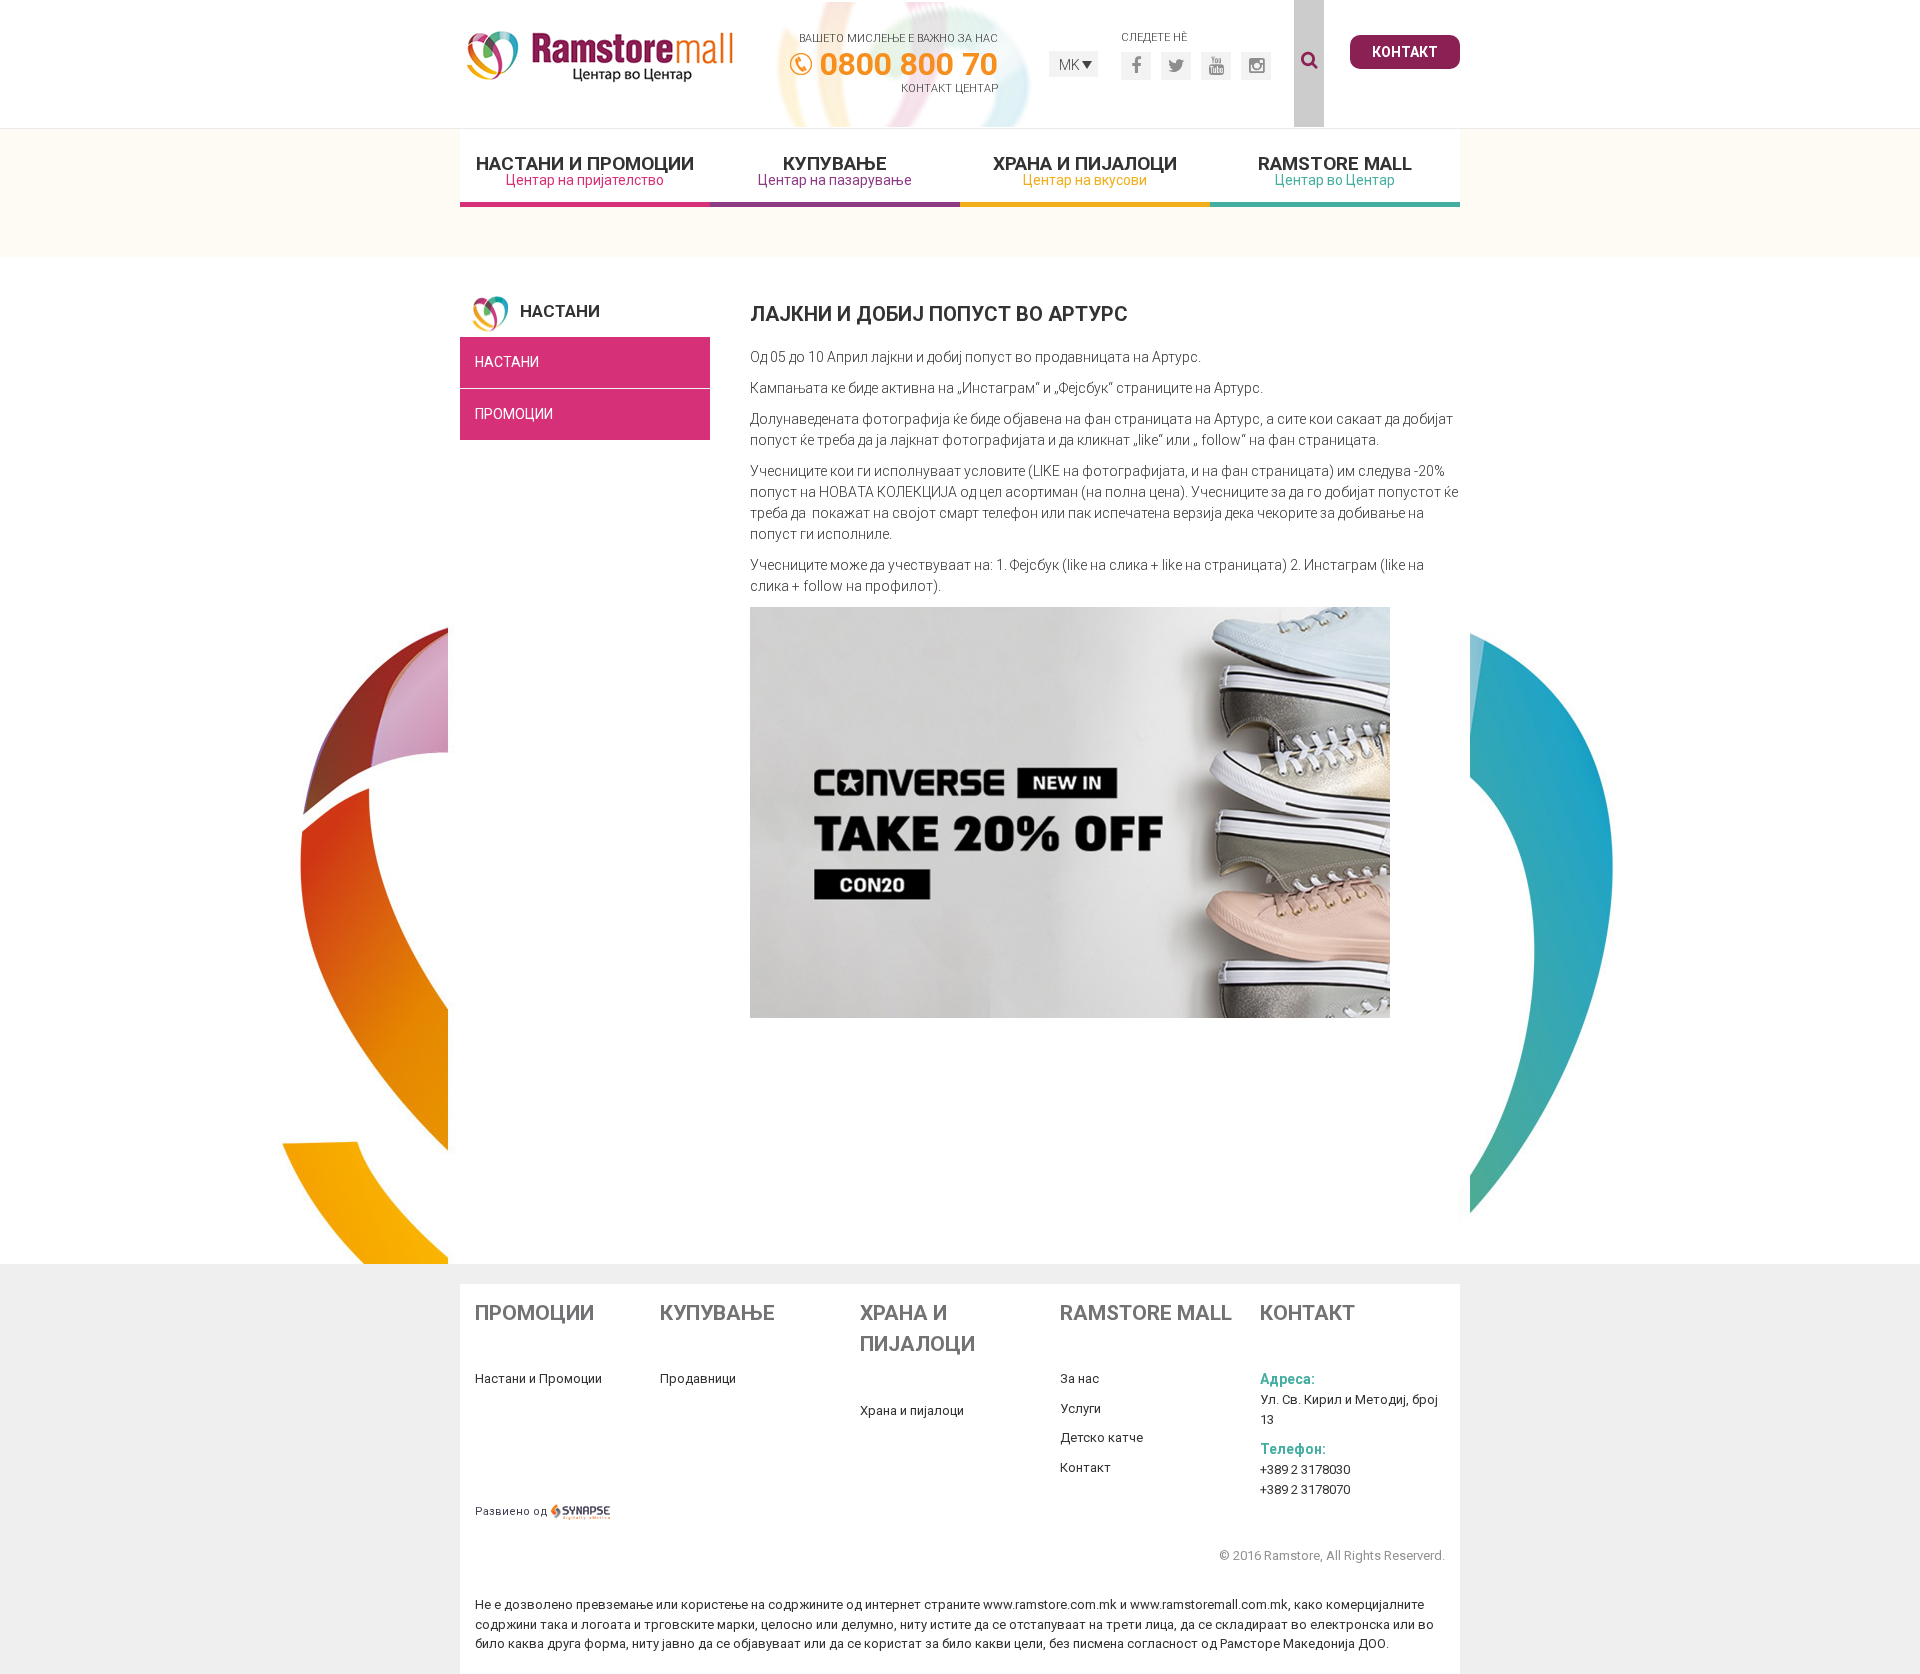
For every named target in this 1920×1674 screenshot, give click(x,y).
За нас (1079, 1378)
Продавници (698, 1378)
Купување (835, 170)
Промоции (514, 414)
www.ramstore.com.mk (1050, 1604)
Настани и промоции (585, 170)
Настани (507, 362)
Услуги (1080, 1408)
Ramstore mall (1335, 170)
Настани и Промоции (538, 1378)
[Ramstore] (600, 59)
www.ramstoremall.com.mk (1209, 1604)
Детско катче (1101, 1437)
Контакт (1405, 52)
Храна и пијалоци (1085, 170)
